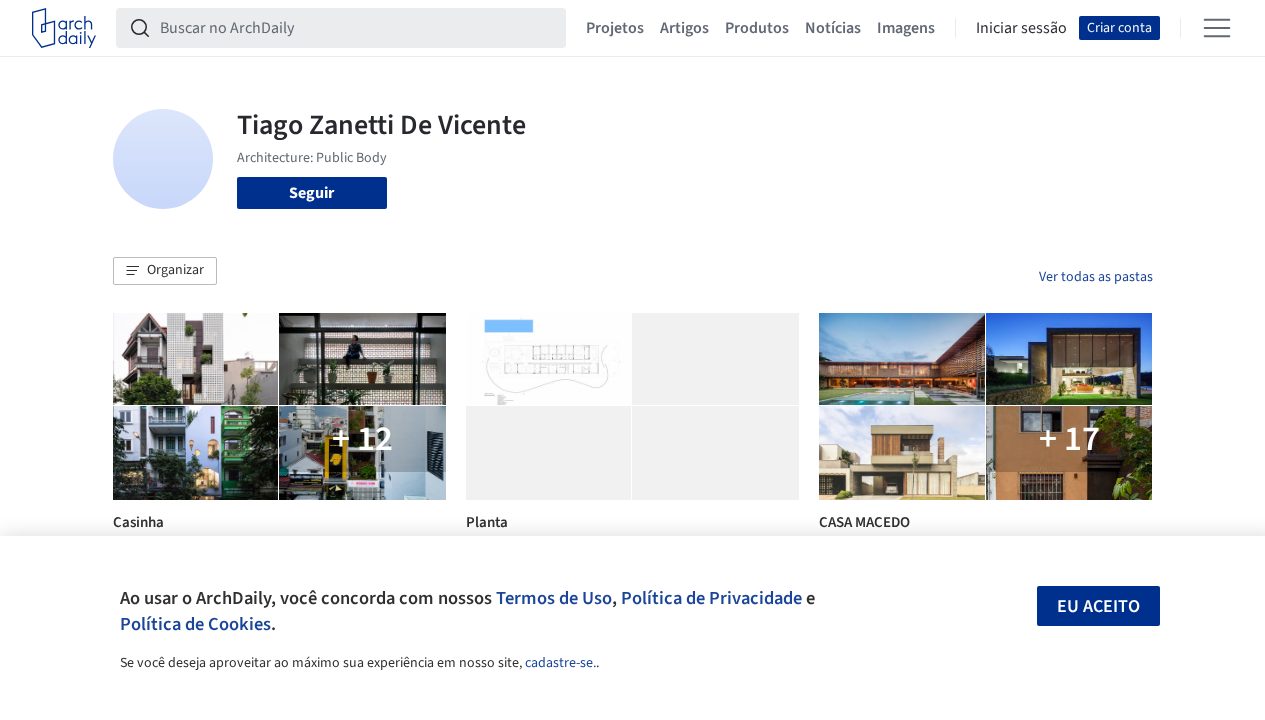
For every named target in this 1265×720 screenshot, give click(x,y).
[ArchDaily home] (64, 28)
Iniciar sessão (1021, 28)
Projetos (615, 28)
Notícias (833, 28)
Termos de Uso (554, 598)
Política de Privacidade (711, 598)
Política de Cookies (195, 624)
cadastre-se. (560, 663)
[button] (165, 271)
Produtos (757, 28)
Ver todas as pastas (1096, 277)
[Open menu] (1217, 28)
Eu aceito (1098, 606)
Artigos (684, 28)
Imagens (906, 28)
